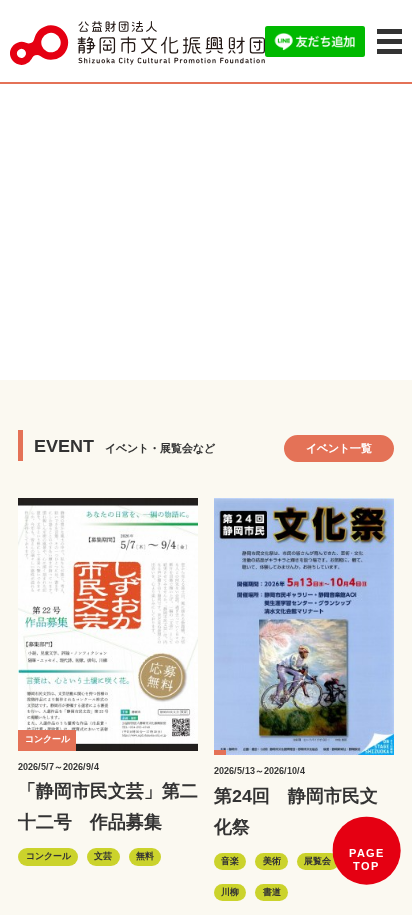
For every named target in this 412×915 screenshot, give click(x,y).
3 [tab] (176, 350)
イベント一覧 (339, 448)
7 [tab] (296, 350)
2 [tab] (146, 350)
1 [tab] (116, 350)
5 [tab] (236, 350)
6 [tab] (266, 350)
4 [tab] (206, 350)
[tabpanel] (206, 230)
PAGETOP (366, 860)
